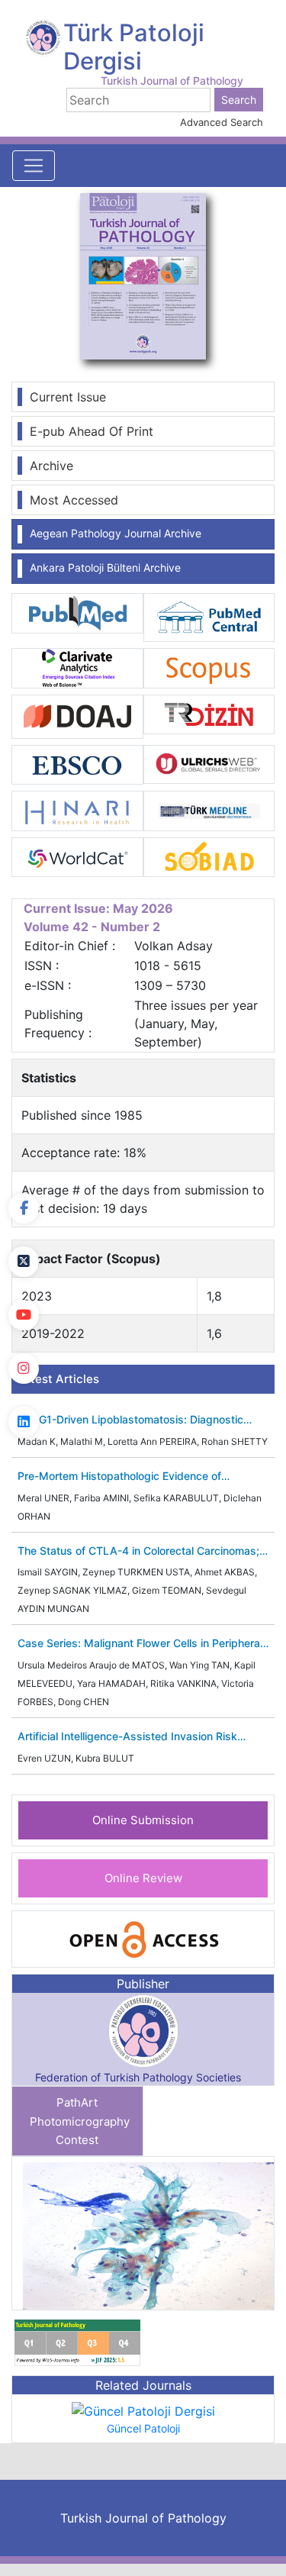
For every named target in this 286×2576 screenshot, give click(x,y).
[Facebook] (24, 1208)
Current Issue (68, 397)
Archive (51, 466)
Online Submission (143, 1820)
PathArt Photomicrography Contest (80, 2121)
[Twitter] (24, 1262)
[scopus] (209, 667)
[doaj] (77, 715)
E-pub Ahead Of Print (92, 431)
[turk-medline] (209, 810)
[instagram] (24, 1369)
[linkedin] (24, 1422)
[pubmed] (77, 612)
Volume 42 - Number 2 (92, 927)
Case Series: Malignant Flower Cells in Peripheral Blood (140, 1644)
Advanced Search (222, 122)
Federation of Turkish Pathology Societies (138, 2077)
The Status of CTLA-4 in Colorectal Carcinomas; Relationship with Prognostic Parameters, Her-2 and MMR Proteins (138, 1551)
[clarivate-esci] (77, 667)
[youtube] (24, 1315)
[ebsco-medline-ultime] (77, 763)
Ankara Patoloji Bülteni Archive (105, 567)
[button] (254, 2233)
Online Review (143, 1878)
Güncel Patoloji (143, 2428)
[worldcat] (77, 856)
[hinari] (77, 810)
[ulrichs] (209, 763)
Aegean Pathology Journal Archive (116, 533)
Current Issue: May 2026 (98, 908)
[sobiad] (209, 856)
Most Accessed (74, 500)
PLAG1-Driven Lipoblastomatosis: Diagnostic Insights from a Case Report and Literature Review (130, 1420)
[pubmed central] (209, 617)
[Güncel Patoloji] (143, 2410)
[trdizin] (209, 713)
